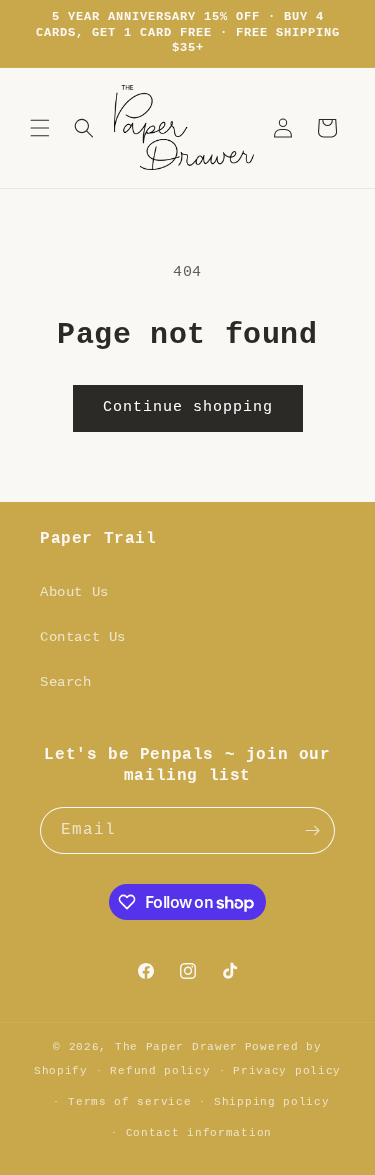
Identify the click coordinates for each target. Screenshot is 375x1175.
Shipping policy (272, 1102)
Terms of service (129, 1102)
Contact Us (83, 637)
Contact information (199, 1133)
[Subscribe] (312, 830)
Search (66, 682)
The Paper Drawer (176, 1047)
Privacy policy (287, 1071)
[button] (40, 128)
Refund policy (160, 1071)
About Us (74, 592)
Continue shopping (188, 407)
